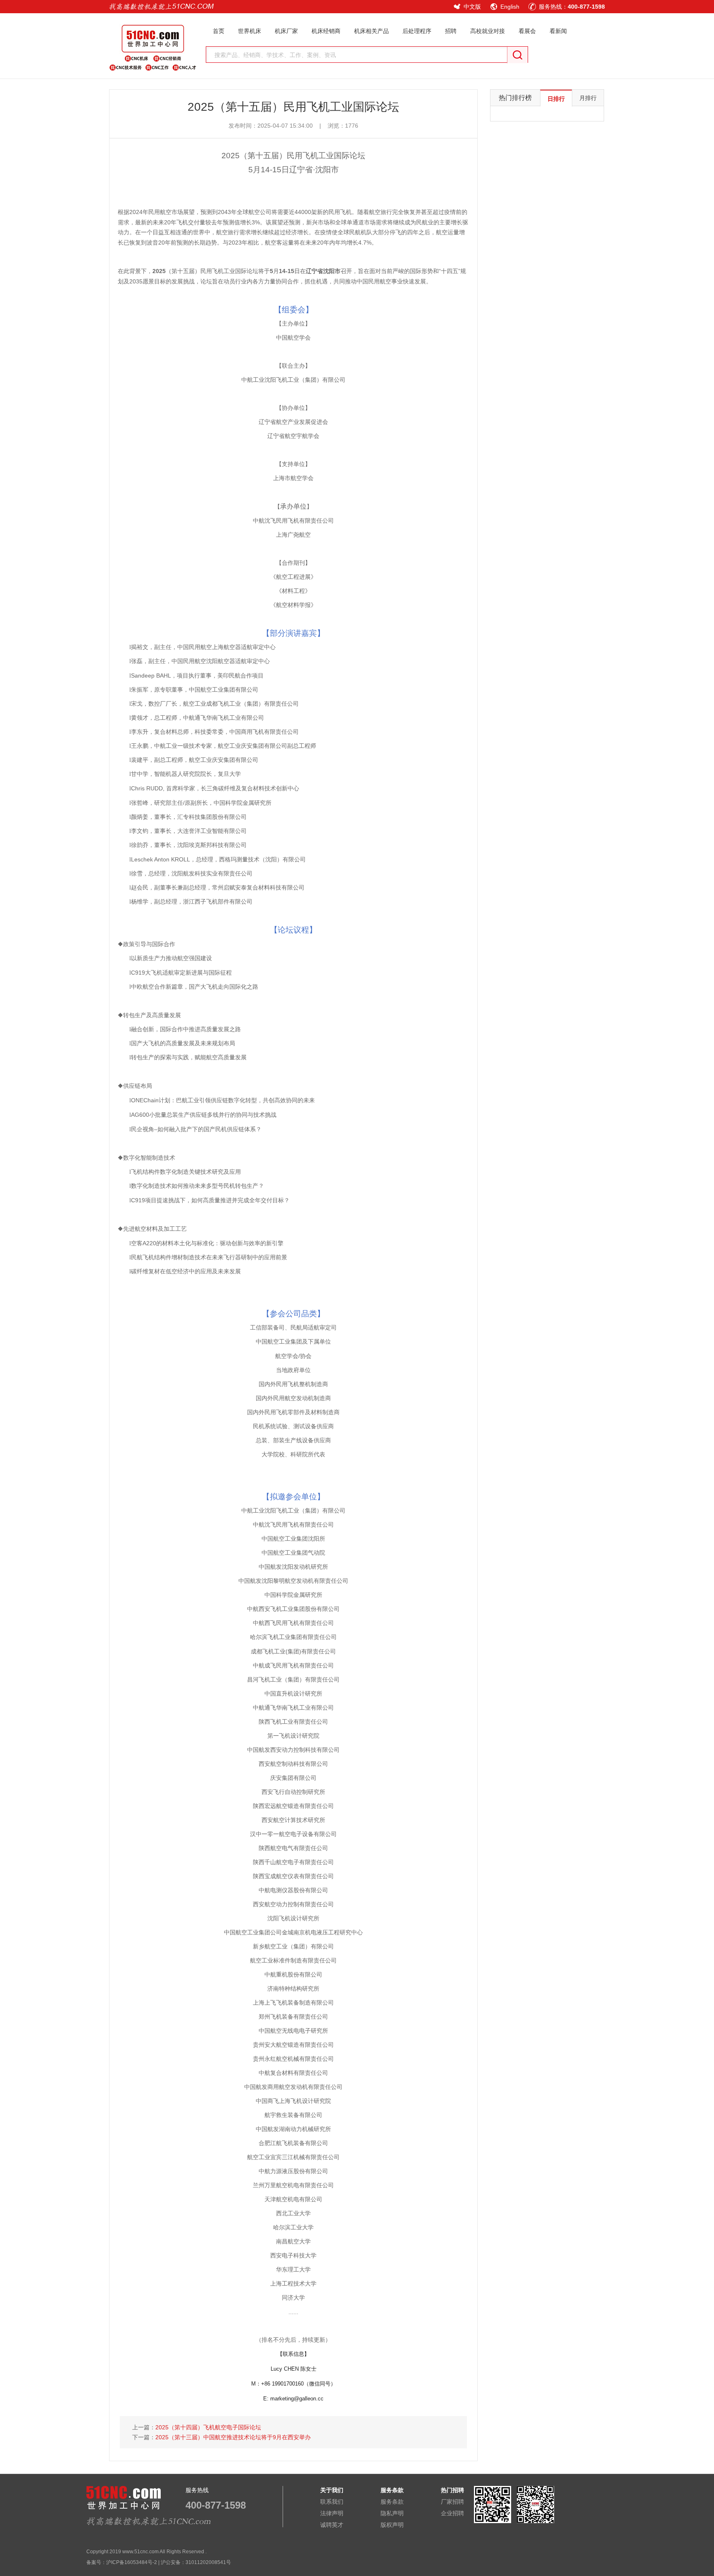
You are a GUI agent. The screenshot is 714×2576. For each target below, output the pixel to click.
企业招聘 (452, 2513)
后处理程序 (417, 31)
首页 (219, 31)
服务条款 (392, 2502)
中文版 (472, 7)
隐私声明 (392, 2513)
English (510, 7)
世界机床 (250, 31)
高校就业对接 (488, 31)
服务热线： (572, 7)
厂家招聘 (452, 2502)
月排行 (588, 98)
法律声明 (332, 2513)
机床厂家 (286, 31)
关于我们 (332, 2490)
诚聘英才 (332, 2525)
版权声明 (392, 2525)
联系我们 (332, 2502)
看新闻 (558, 31)
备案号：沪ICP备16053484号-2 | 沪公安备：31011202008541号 (159, 2562)
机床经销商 (326, 31)
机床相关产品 (371, 31)
